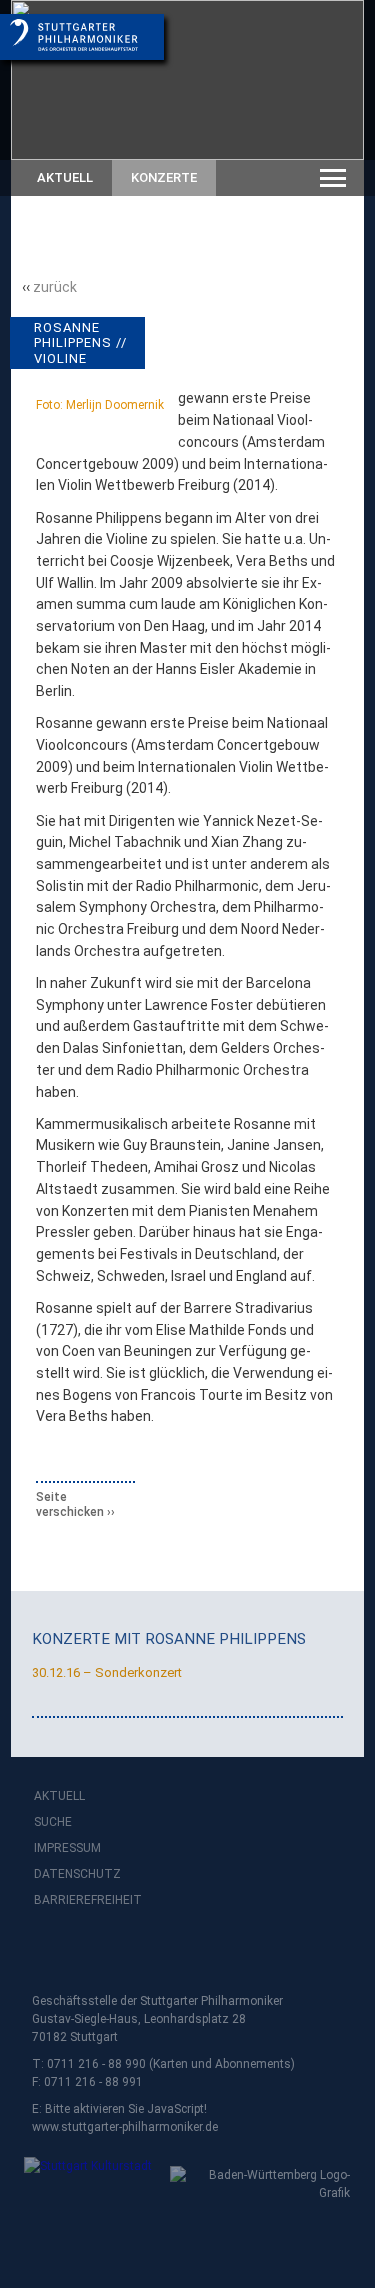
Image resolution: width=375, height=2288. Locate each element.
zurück (55, 287)
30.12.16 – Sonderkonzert (107, 1672)
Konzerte (164, 177)
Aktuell (65, 177)
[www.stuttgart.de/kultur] (84, 2179)
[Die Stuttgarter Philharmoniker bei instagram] (96, 1952)
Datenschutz (77, 1874)
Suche (53, 1822)
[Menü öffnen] (333, 178)
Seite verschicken (70, 1504)
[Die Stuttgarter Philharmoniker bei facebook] (52, 1952)
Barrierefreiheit (88, 1900)
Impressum (67, 1848)
